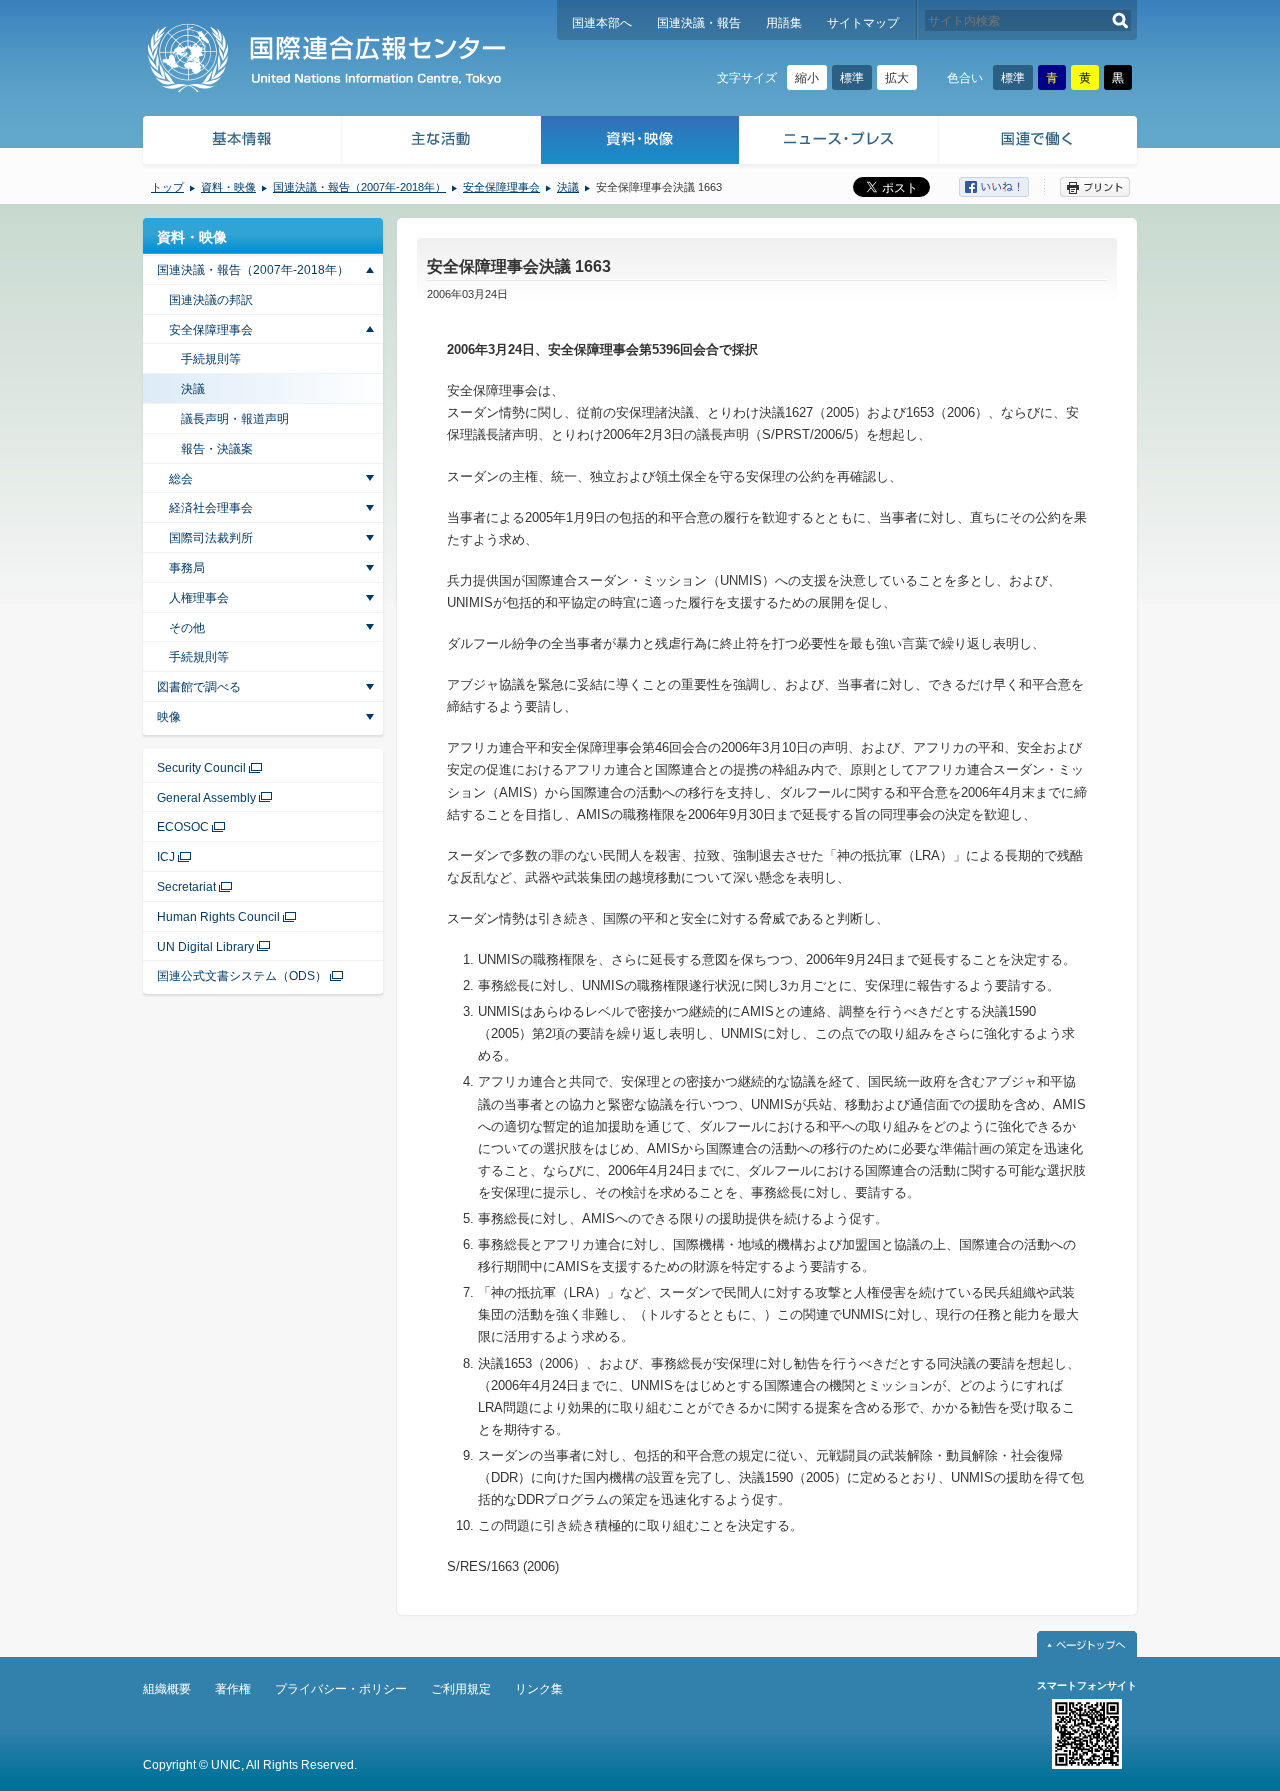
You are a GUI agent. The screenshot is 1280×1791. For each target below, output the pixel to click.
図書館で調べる (199, 687)
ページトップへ (1087, 1644)
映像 (169, 717)
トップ (167, 187)
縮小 (807, 78)
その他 (187, 628)
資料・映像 (640, 142)
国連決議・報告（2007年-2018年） (359, 187)
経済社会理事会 (211, 508)
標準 (852, 78)
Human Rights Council (218, 917)
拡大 (897, 78)
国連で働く (1039, 142)
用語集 (784, 23)
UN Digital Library (205, 947)
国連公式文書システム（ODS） (242, 976)
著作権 (233, 1689)
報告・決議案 (217, 449)
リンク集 (539, 1689)
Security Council (201, 768)
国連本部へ (602, 23)
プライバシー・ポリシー (341, 1689)
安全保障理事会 (501, 187)
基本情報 (241, 142)
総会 (181, 479)
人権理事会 (199, 598)
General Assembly (206, 798)
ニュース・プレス (839, 142)
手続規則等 (211, 359)
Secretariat (186, 887)
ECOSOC (183, 827)
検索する (1120, 20)
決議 (568, 187)
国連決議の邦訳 (211, 300)
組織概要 (167, 1689)
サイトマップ (863, 23)
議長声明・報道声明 (235, 419)
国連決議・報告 (699, 23)
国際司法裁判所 (211, 538)
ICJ (166, 857)
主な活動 (441, 142)
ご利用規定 (461, 1689)
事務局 (187, 568)
